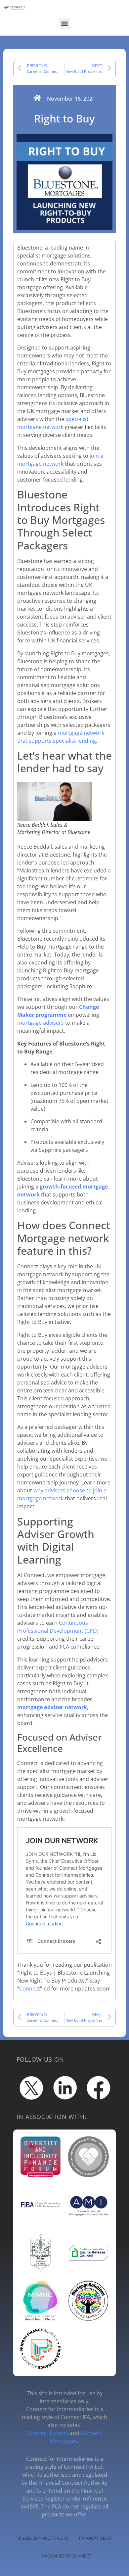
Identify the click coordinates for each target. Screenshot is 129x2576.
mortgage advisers (41, 1023)
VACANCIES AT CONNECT (67, 2556)
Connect (30, 1989)
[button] (65, 23)
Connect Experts (48, 2433)
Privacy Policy (95, 2538)
